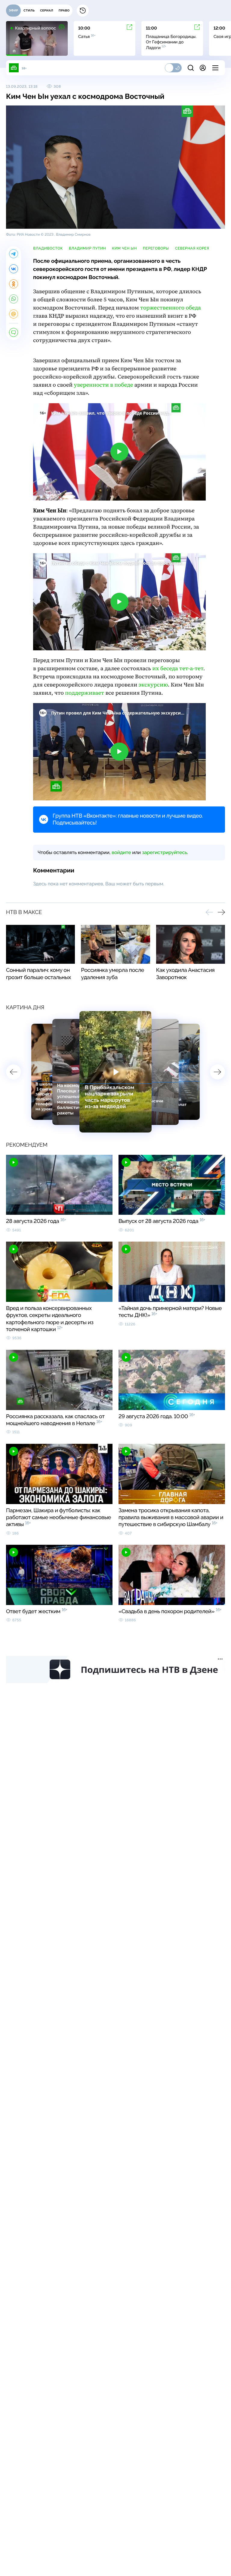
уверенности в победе (104, 385)
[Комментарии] (14, 332)
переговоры (156, 248)
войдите (121, 852)
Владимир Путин (87, 248)
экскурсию (153, 685)
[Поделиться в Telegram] (14, 254)
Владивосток (48, 248)
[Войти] (203, 68)
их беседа (178, 669)
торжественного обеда (171, 308)
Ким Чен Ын (124, 248)
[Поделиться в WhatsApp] (14, 299)
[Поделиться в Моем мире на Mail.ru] (14, 314)
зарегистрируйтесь (165, 852)
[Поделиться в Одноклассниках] (14, 284)
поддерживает (85, 693)
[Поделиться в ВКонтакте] (14, 269)
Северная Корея (192, 248)
